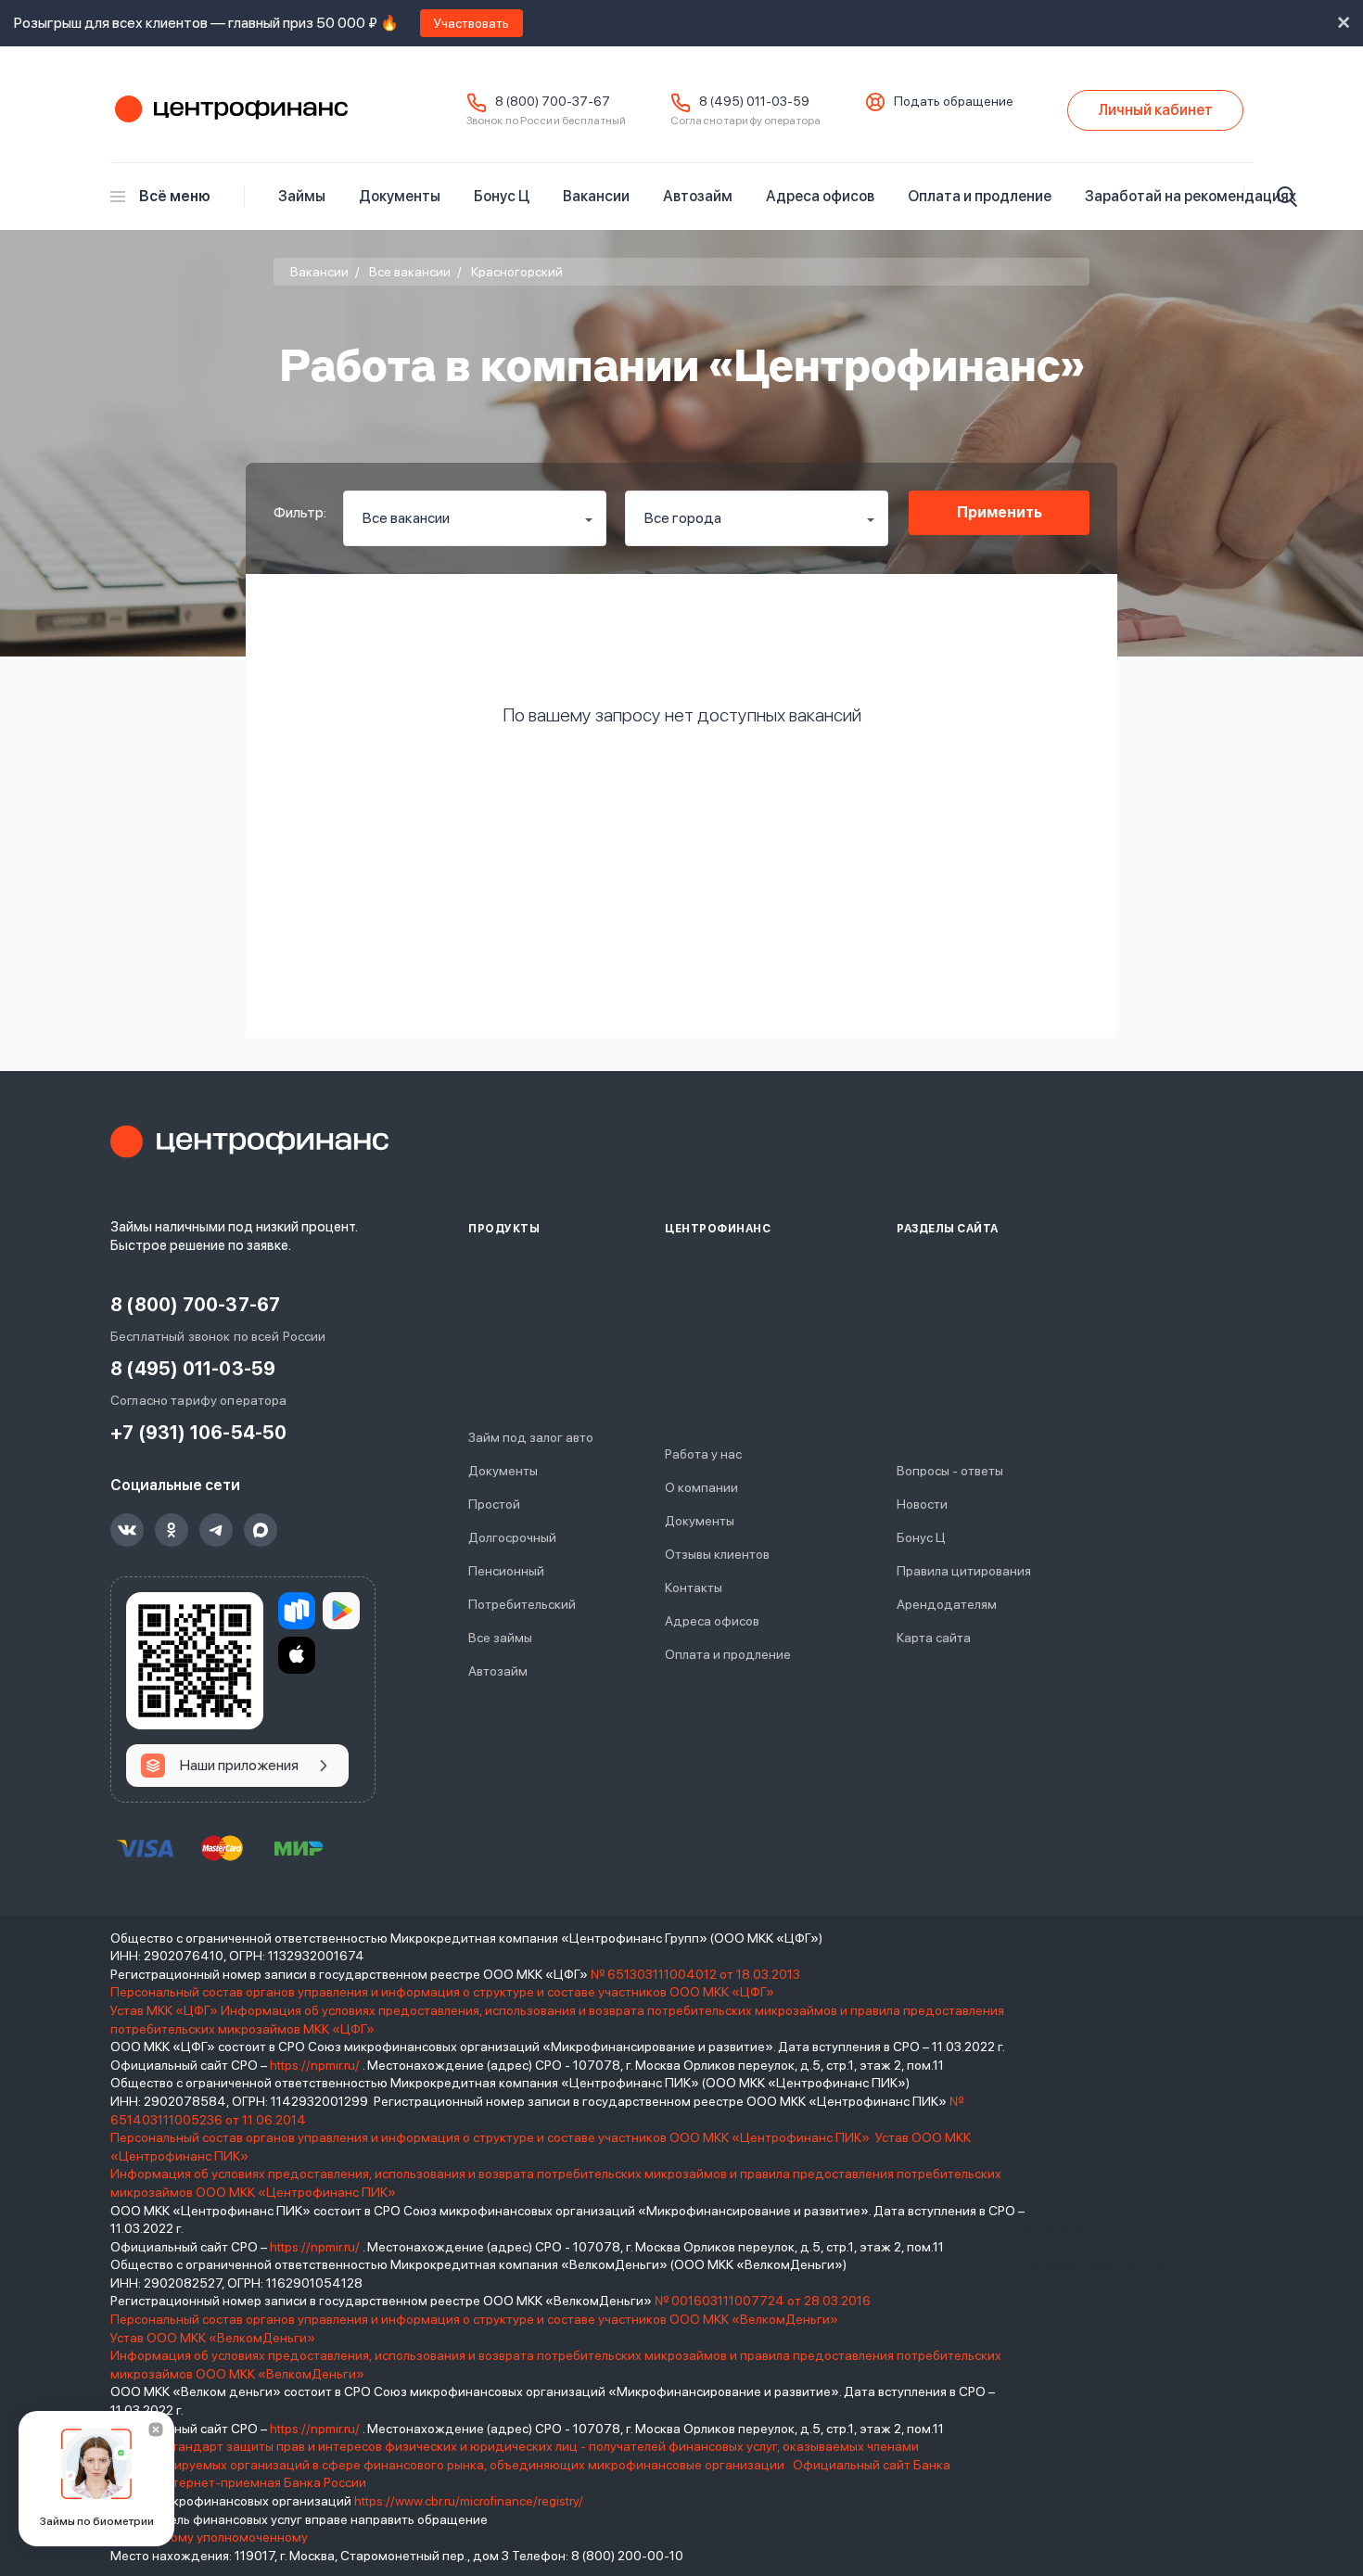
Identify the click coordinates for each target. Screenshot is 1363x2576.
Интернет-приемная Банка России (261, 2482)
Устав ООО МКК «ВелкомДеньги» (214, 2338)
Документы (400, 196)
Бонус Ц (502, 196)
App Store (297, 1655)
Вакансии (596, 196)
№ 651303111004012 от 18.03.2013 (695, 1974)
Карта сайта (934, 1638)
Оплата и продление (980, 196)
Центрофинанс (229, 110)
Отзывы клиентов (717, 1554)
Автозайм (698, 196)
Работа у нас (703, 1454)
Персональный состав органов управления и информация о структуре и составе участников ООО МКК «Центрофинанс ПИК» (491, 2137)
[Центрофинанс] (249, 1141)
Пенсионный (506, 1571)
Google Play (341, 1611)
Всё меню (175, 196)
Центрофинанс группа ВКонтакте (127, 1530)
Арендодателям (947, 1604)
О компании (701, 1487)
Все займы (500, 1638)
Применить (1000, 512)
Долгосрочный (512, 1537)
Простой (494, 1504)
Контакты (694, 1588)
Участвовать (471, 23)
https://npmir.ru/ (315, 2065)
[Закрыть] (156, 2429)
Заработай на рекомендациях (1191, 196)
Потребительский (522, 1604)
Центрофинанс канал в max (261, 1530)
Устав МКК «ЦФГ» (164, 2010)
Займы (302, 196)
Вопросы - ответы (950, 1471)
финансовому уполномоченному (209, 2537)
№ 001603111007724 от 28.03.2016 (763, 2301)
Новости (922, 1504)
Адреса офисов (820, 196)
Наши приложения (239, 1765)
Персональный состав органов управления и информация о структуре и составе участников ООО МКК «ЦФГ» (444, 1992)
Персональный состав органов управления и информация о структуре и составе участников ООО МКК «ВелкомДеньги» (476, 2319)
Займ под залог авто (531, 1437)
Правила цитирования (964, 1571)
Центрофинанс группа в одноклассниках (172, 1530)
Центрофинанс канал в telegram (216, 1530)
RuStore (297, 1611)
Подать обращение (954, 101)
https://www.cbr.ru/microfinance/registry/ (469, 2501)
